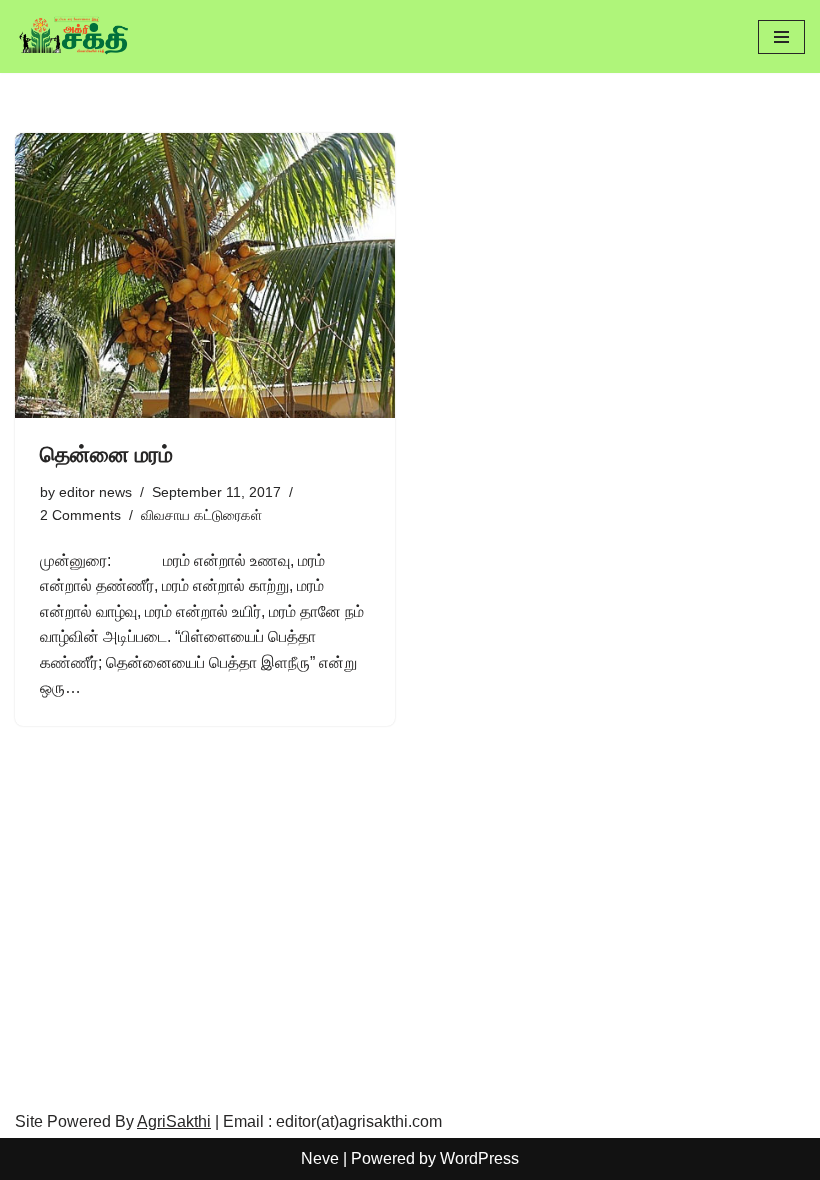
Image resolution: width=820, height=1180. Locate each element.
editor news (95, 492)
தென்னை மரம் (106, 454)
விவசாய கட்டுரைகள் (201, 515)
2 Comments (80, 515)
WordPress (479, 1158)
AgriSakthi (174, 1121)
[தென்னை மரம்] (205, 275)
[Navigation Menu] (781, 37)
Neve (320, 1158)
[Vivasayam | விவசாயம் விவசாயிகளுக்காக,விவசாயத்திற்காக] (75, 36)
